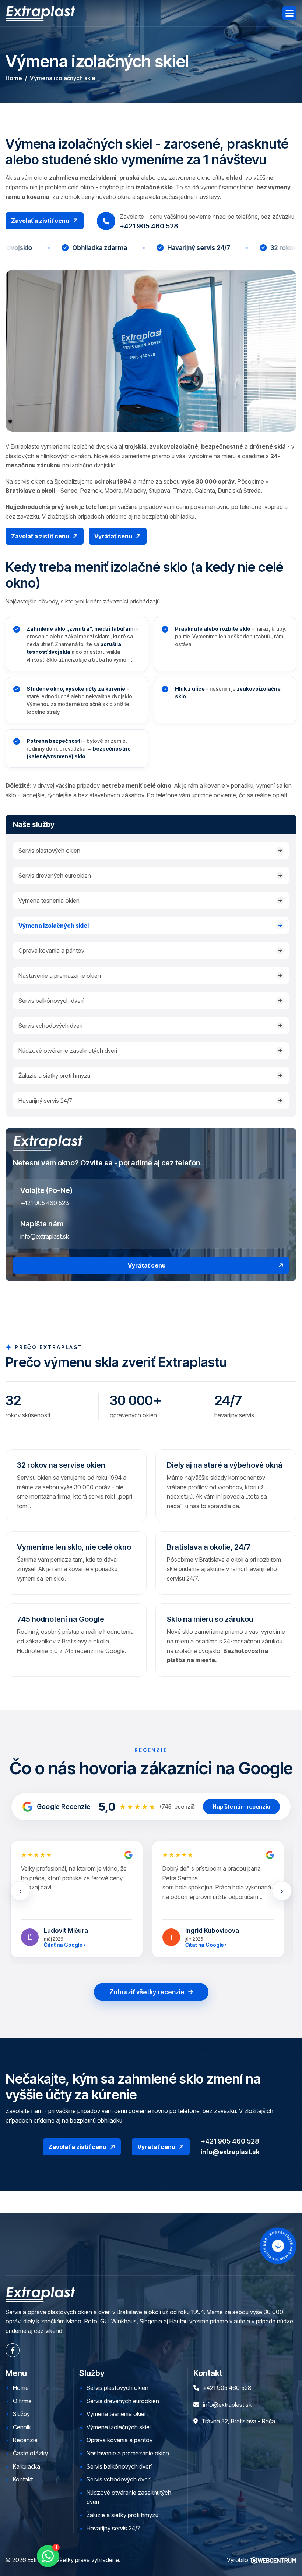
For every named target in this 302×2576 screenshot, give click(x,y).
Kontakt (23, 2479)
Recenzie (25, 2440)
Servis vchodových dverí (50, 1026)
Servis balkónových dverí (51, 1001)
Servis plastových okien (49, 851)
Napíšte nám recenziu (241, 1807)
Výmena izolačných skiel (54, 926)
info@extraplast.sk (45, 1236)
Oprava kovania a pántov (51, 951)
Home (14, 78)
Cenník (22, 2427)
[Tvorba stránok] (273, 2560)
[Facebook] (13, 2350)
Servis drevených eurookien (55, 876)
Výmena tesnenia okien (49, 901)
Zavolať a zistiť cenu (40, 221)
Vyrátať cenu (147, 1265)
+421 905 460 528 (45, 1203)
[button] (289, 13)
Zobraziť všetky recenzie (147, 1992)
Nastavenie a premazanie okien (60, 976)
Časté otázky (30, 2453)
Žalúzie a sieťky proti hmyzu (54, 1076)
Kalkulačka (27, 2466)
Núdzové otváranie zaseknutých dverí (68, 1051)
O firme (22, 2401)
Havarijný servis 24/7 (45, 1101)
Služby (21, 2414)
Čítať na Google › (65, 1945)
